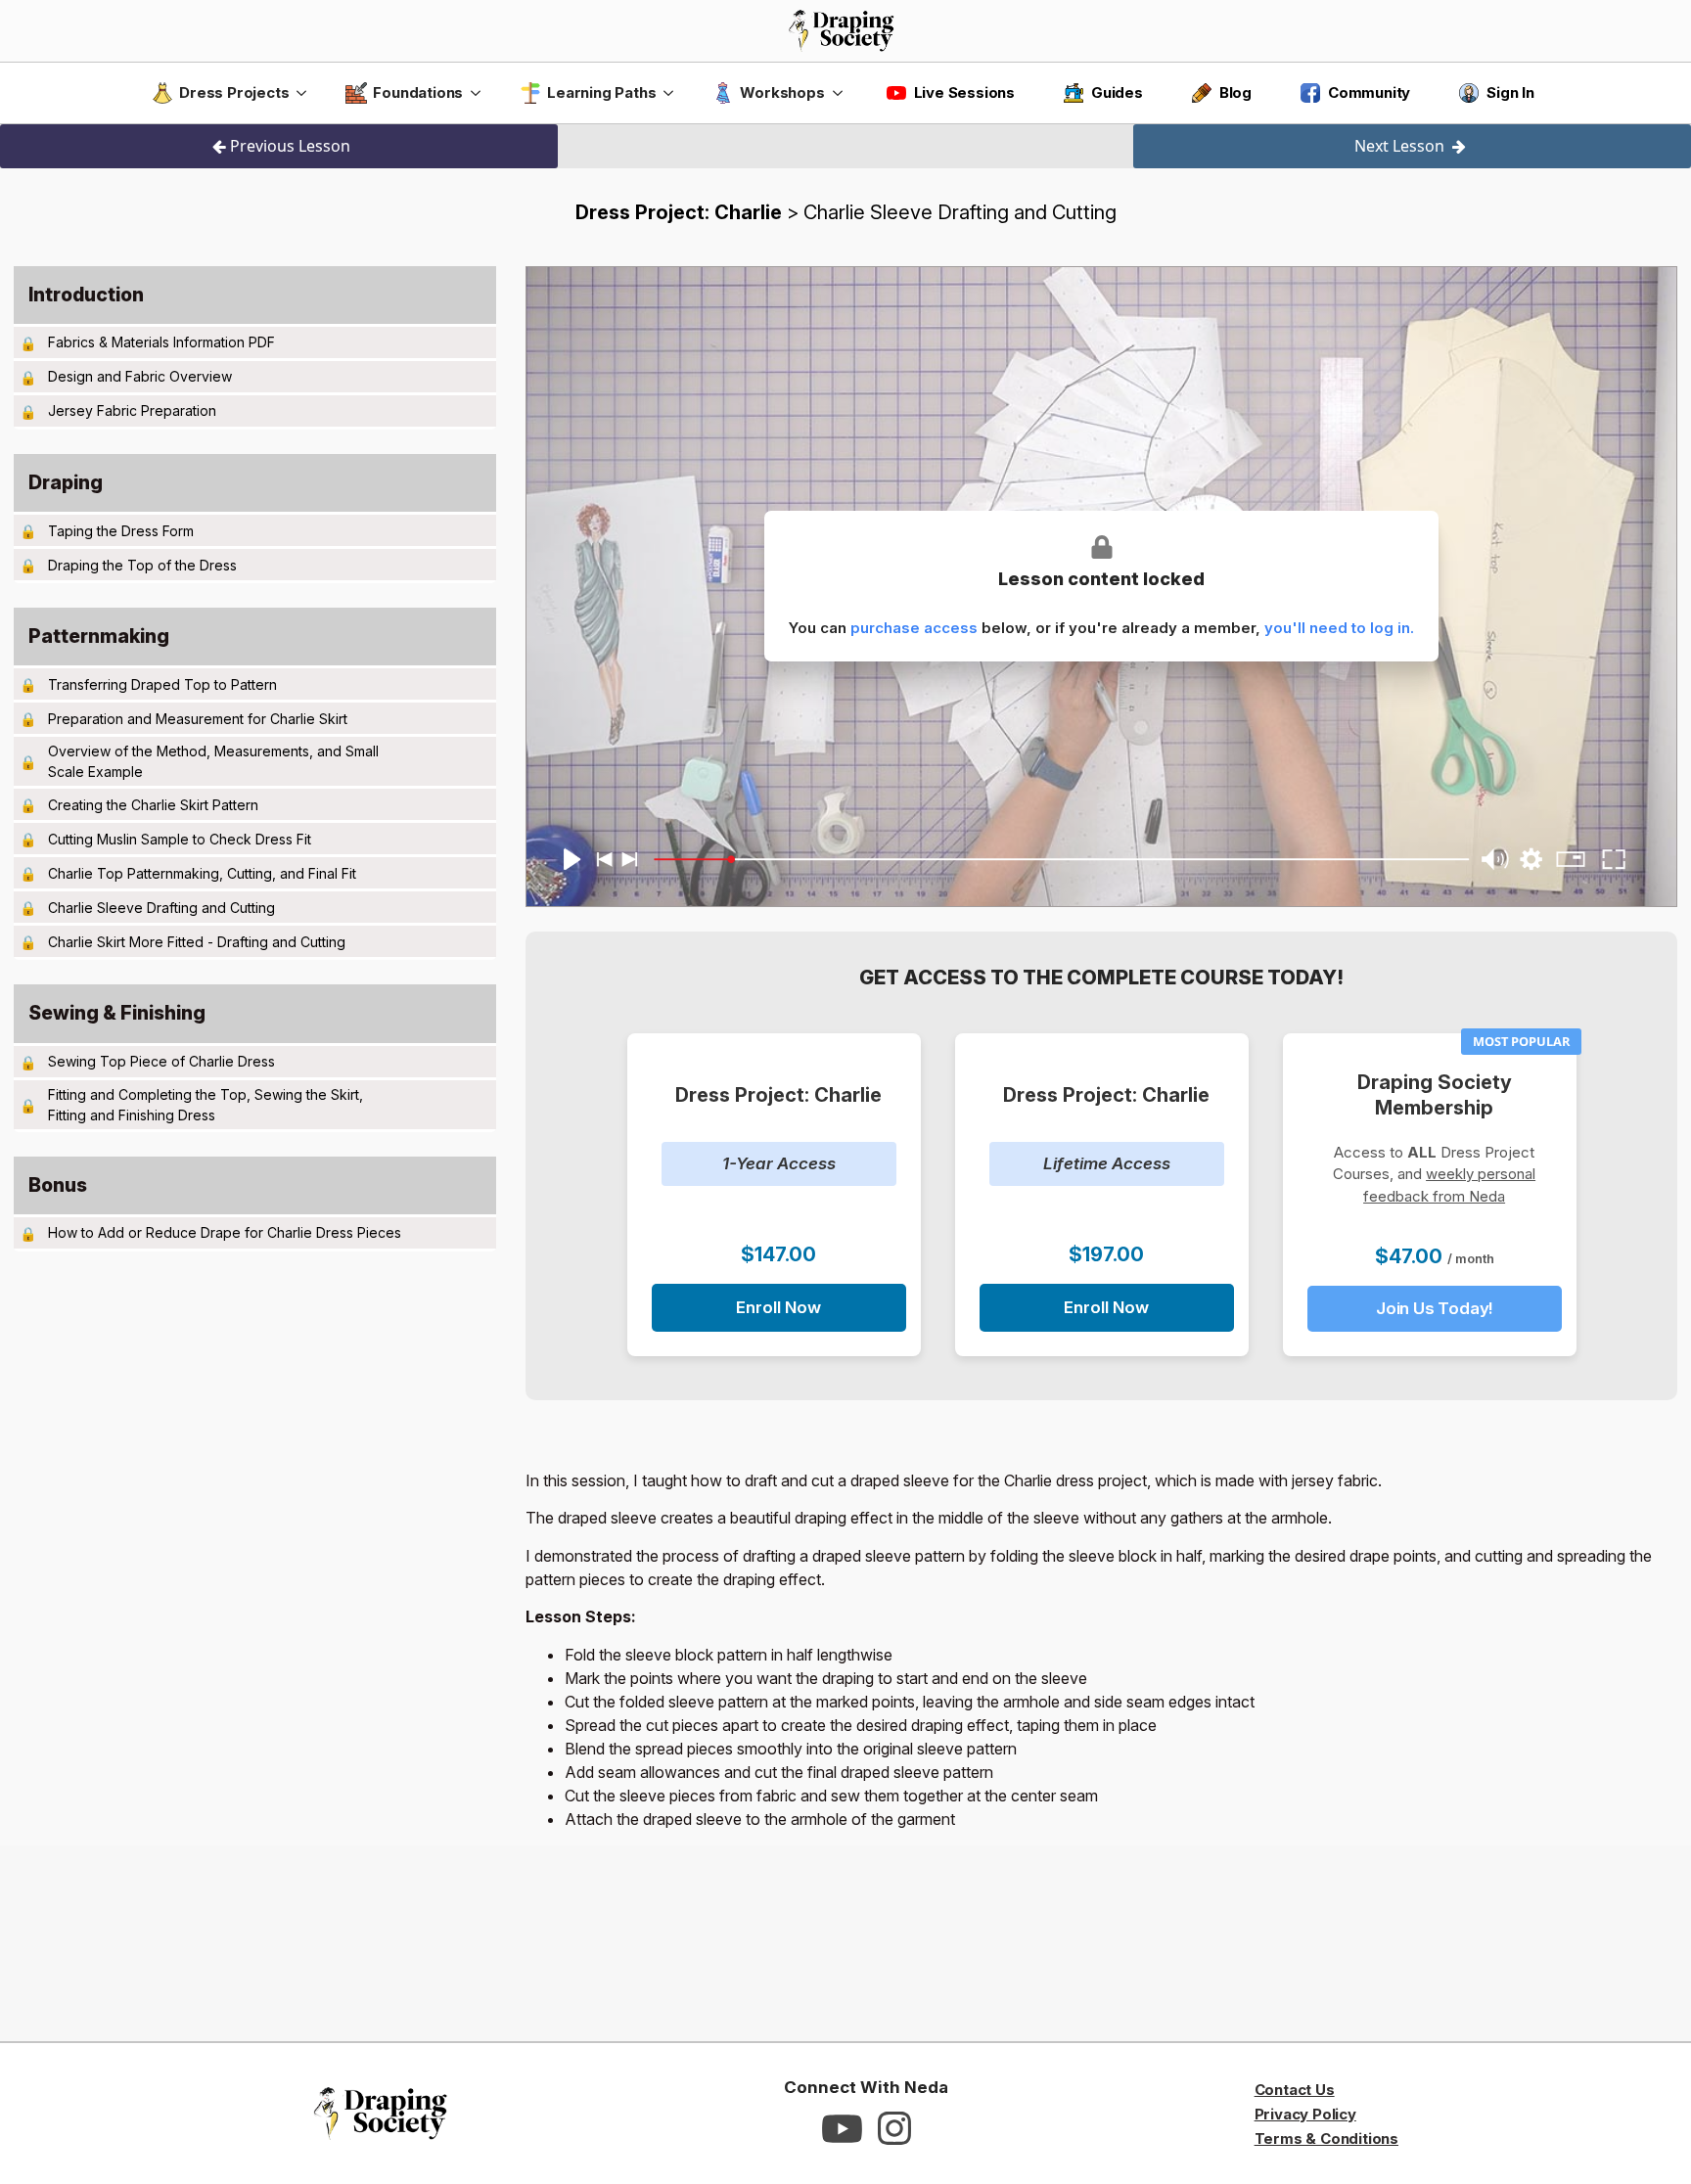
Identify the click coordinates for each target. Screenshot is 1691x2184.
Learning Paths (601, 92)
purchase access (914, 628)
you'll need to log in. (1339, 628)
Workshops (782, 92)
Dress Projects (234, 92)
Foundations (418, 92)
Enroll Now (778, 1307)
